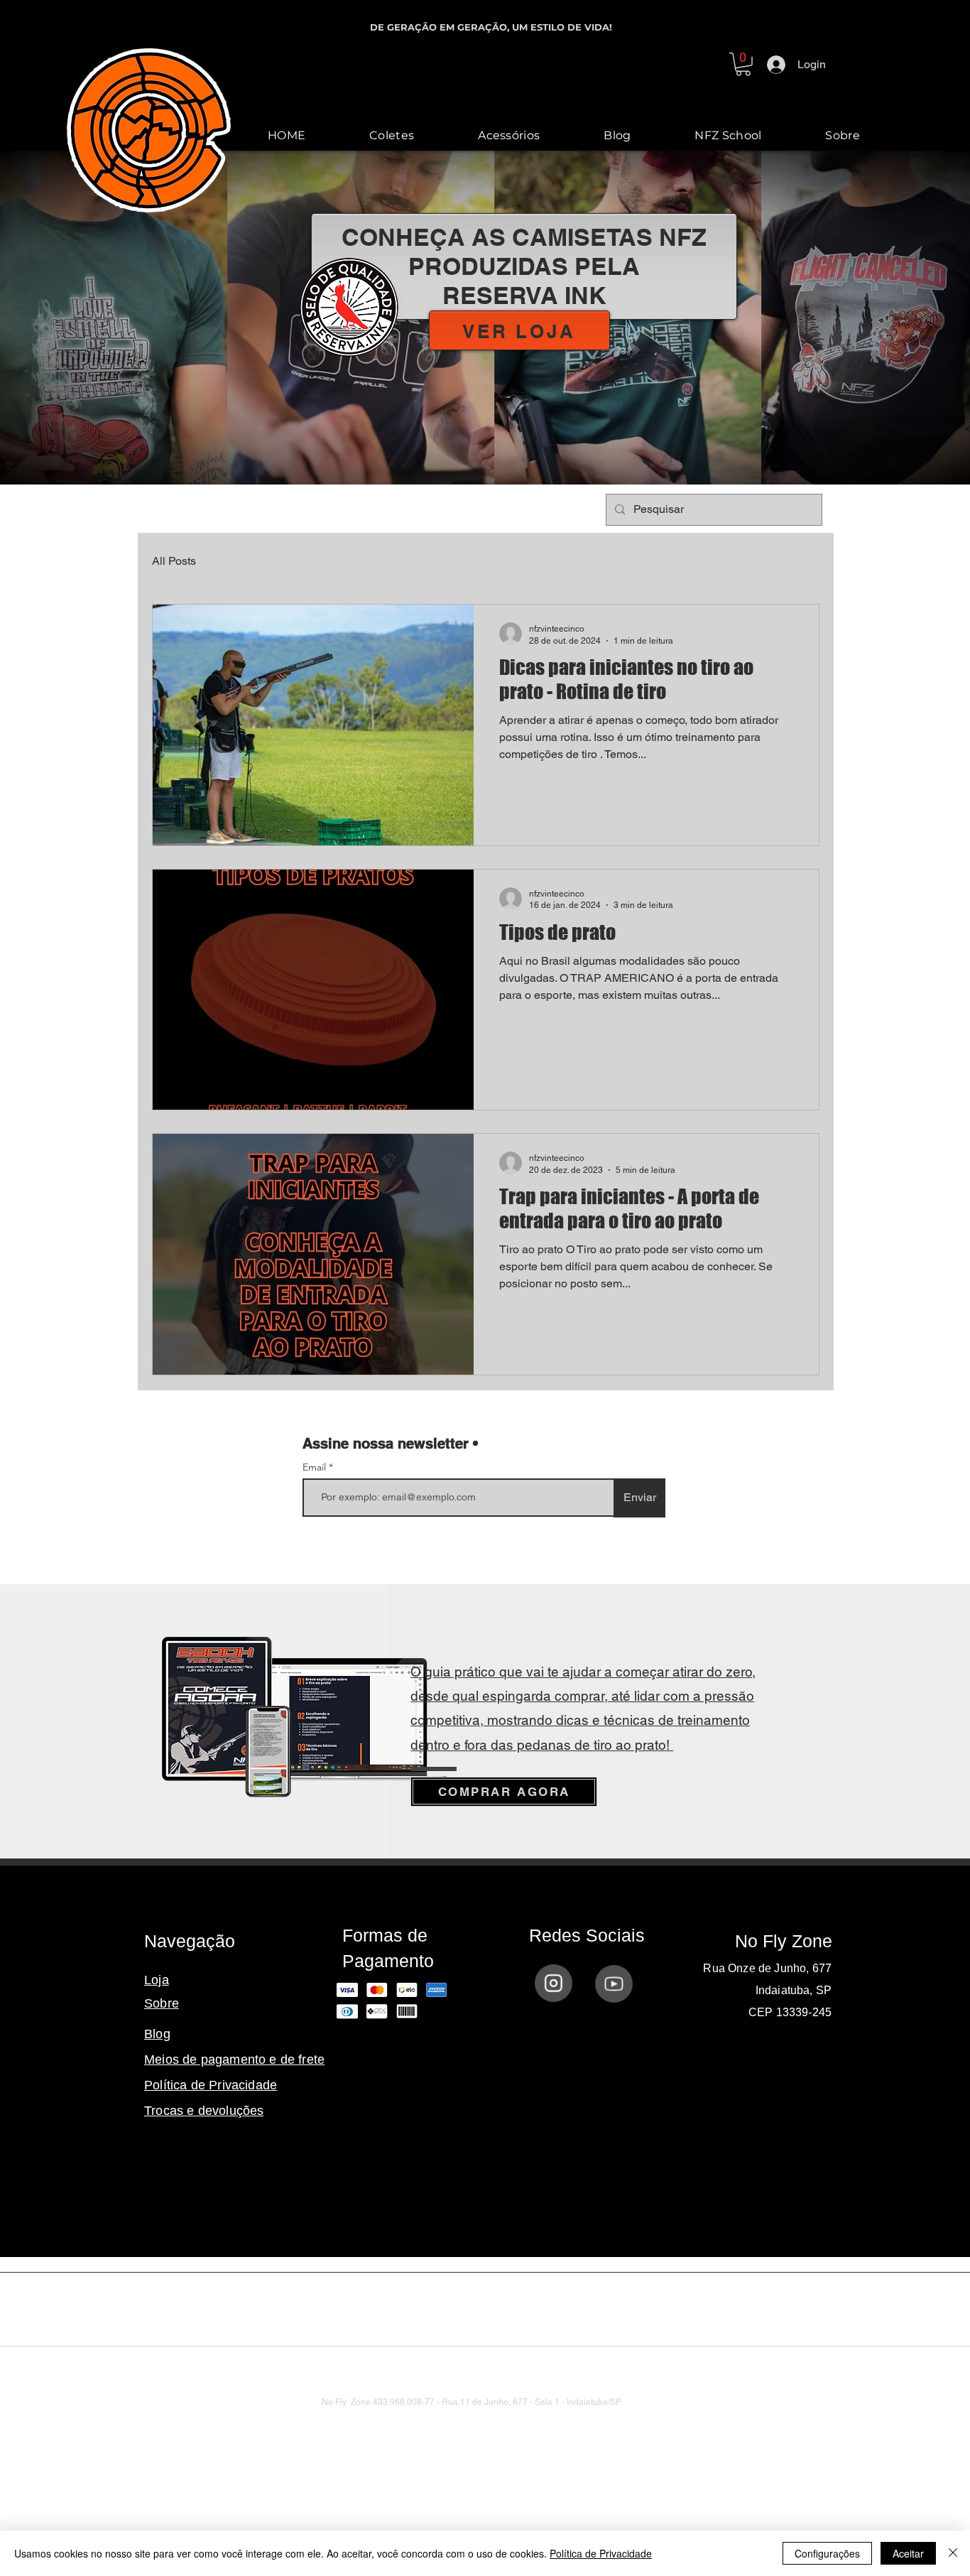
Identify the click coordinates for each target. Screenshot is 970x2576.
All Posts (174, 561)
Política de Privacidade (601, 2553)
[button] (743, 64)
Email (316, 1467)
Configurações (827, 2553)
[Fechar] (953, 2553)
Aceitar (908, 2553)
